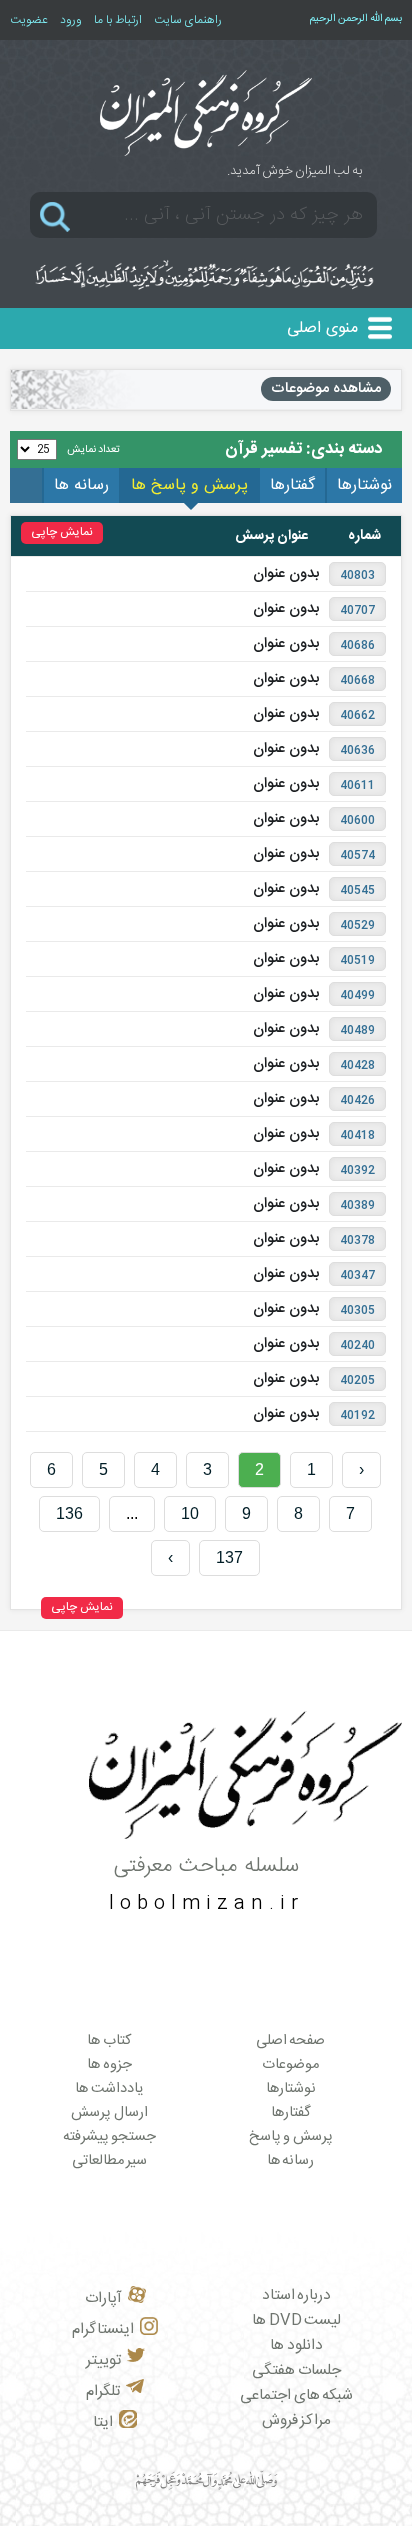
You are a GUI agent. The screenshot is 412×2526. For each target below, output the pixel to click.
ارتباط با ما (118, 20)
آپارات (103, 2298)
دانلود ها (296, 2345)
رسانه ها (291, 2161)
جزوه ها (109, 2065)
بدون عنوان (286, 574)
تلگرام (103, 2391)
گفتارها (291, 2113)
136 (69, 1513)
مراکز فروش (297, 2420)
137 (229, 1557)
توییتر (103, 2360)
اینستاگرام (103, 2329)
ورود (71, 20)
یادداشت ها (109, 2089)
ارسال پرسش (109, 2113)
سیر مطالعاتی (110, 2161)
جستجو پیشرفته (110, 2137)
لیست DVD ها (296, 2320)
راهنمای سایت (188, 20)
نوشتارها (291, 2089)
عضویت (29, 20)
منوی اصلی (322, 328)
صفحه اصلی (291, 2041)
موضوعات (290, 2065)
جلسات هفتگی (296, 2370)
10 (190, 1513)
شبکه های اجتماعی (296, 2395)
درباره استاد (297, 2295)
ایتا (103, 2422)
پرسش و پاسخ (291, 2137)
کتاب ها (109, 2041)
